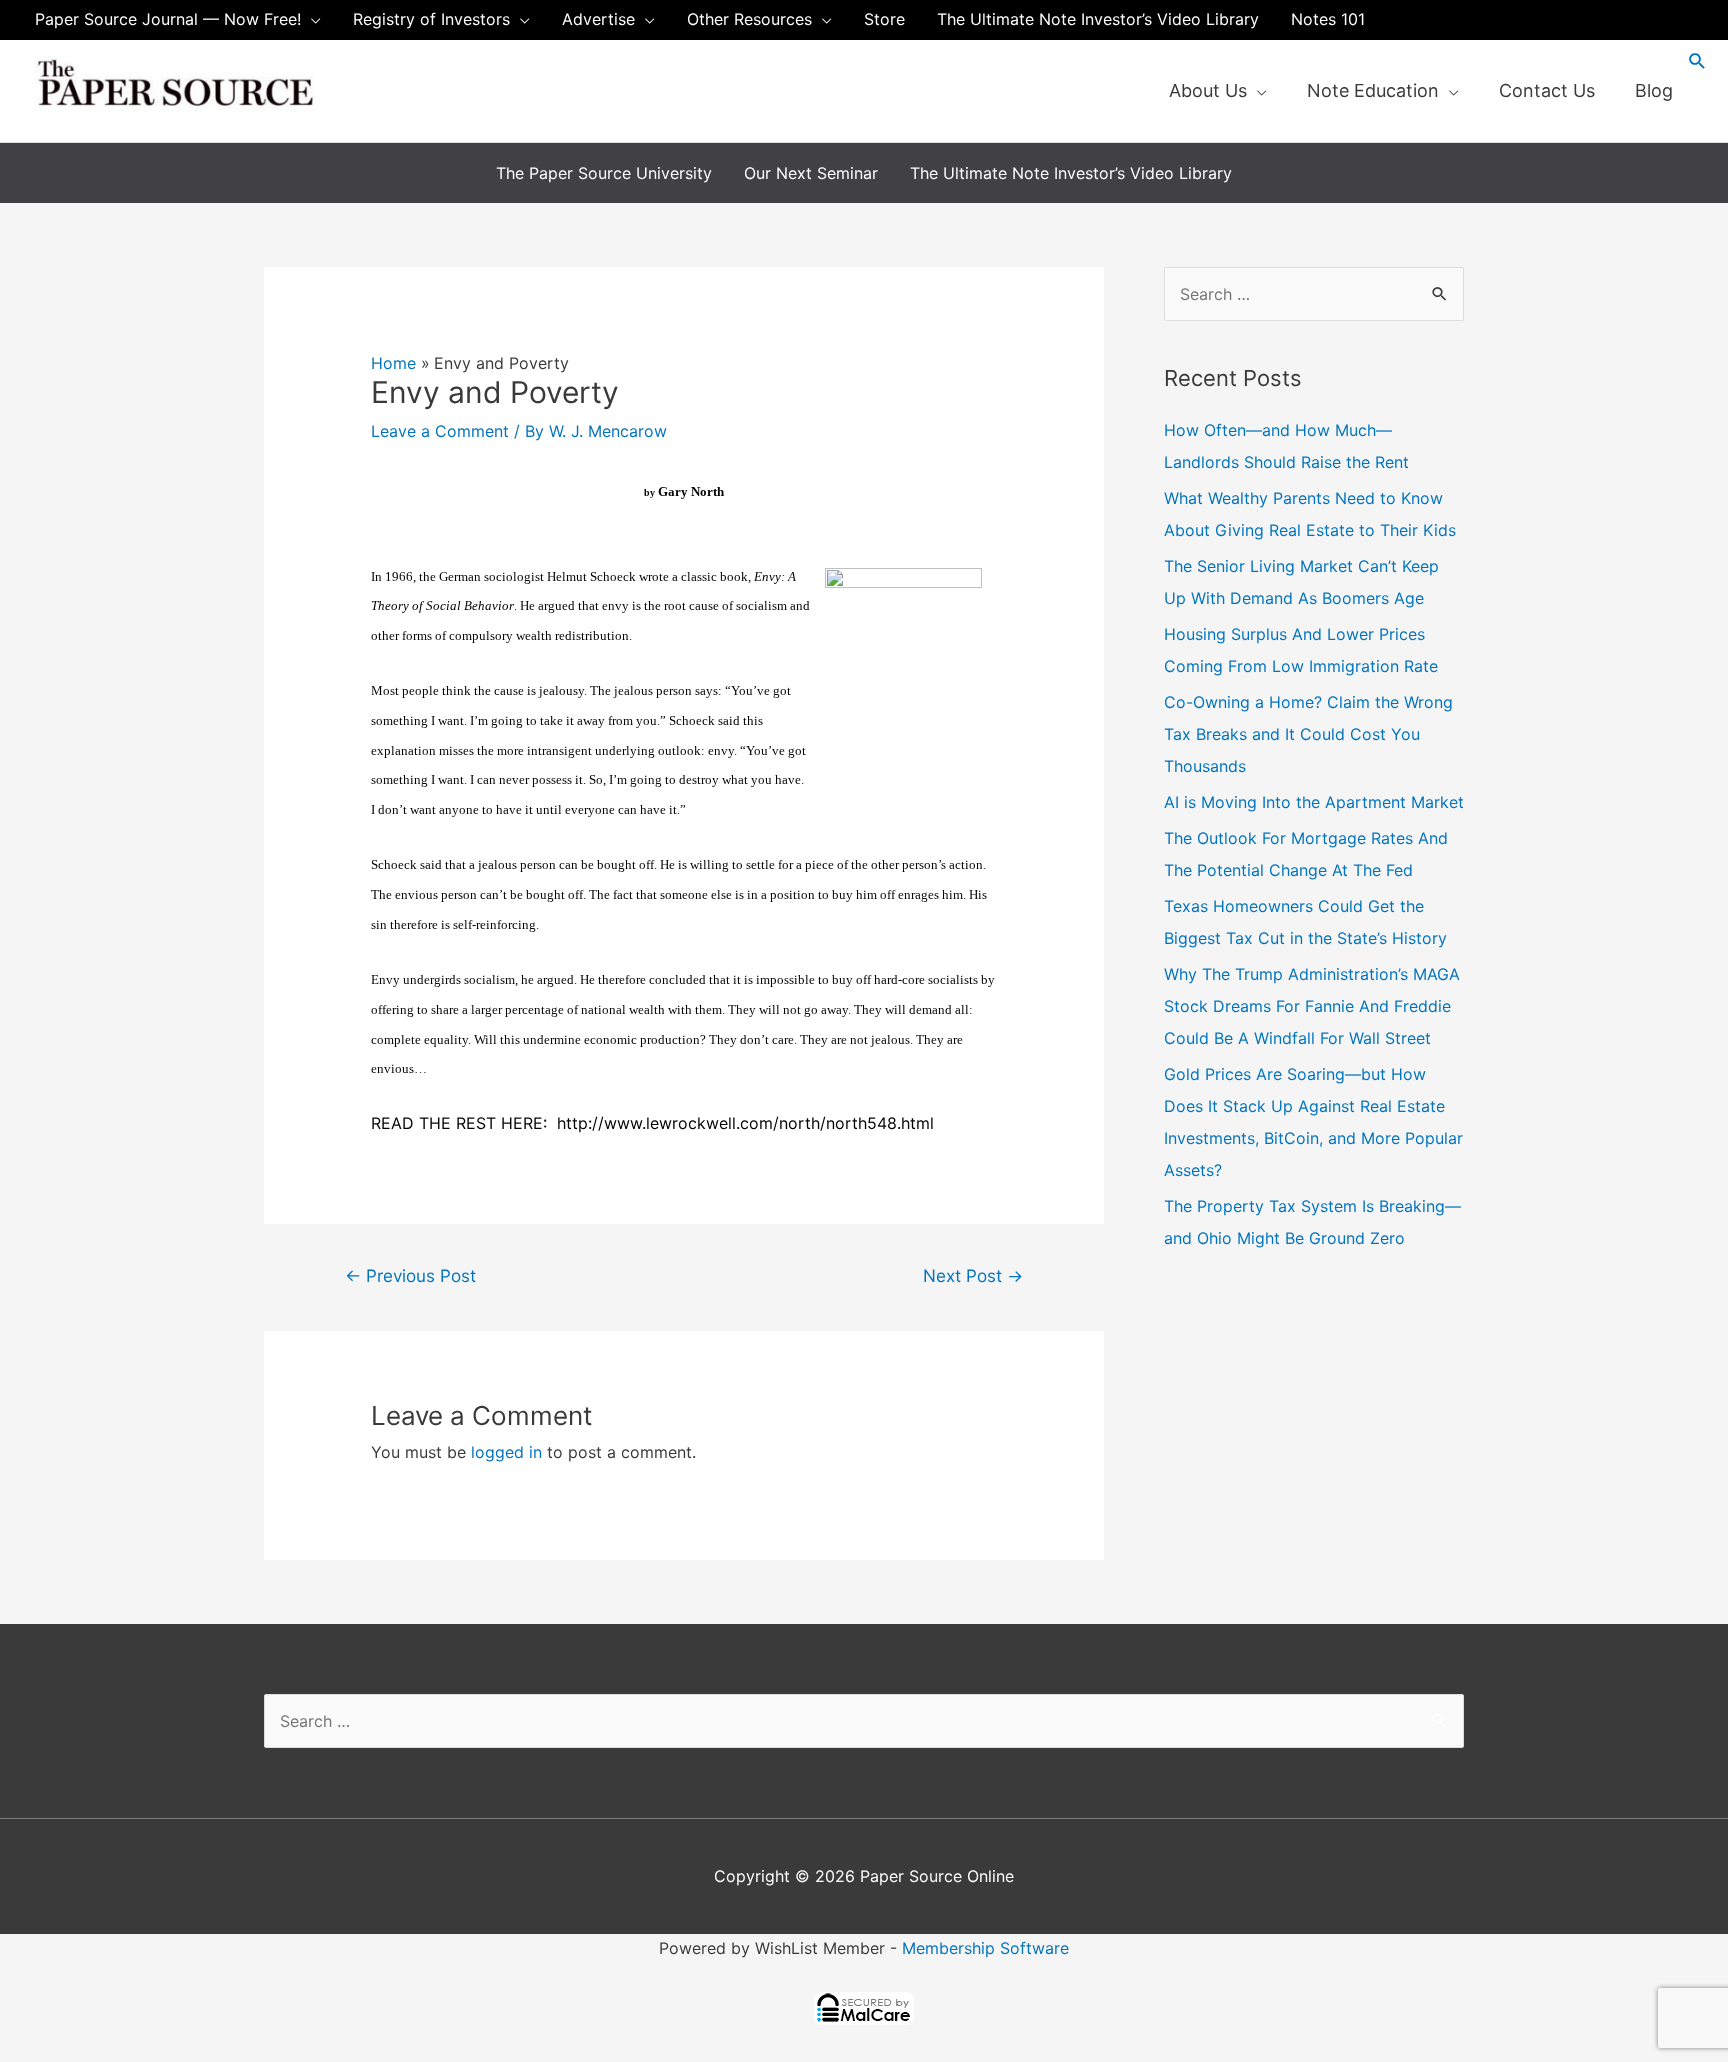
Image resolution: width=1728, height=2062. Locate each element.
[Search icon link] (1697, 60)
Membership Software (985, 1948)
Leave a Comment (440, 431)
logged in (506, 1452)
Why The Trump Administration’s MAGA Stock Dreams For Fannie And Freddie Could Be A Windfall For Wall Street (1312, 1006)
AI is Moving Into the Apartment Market (1314, 802)
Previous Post (410, 1275)
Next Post (973, 1275)
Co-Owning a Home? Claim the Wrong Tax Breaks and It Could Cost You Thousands (1308, 734)
